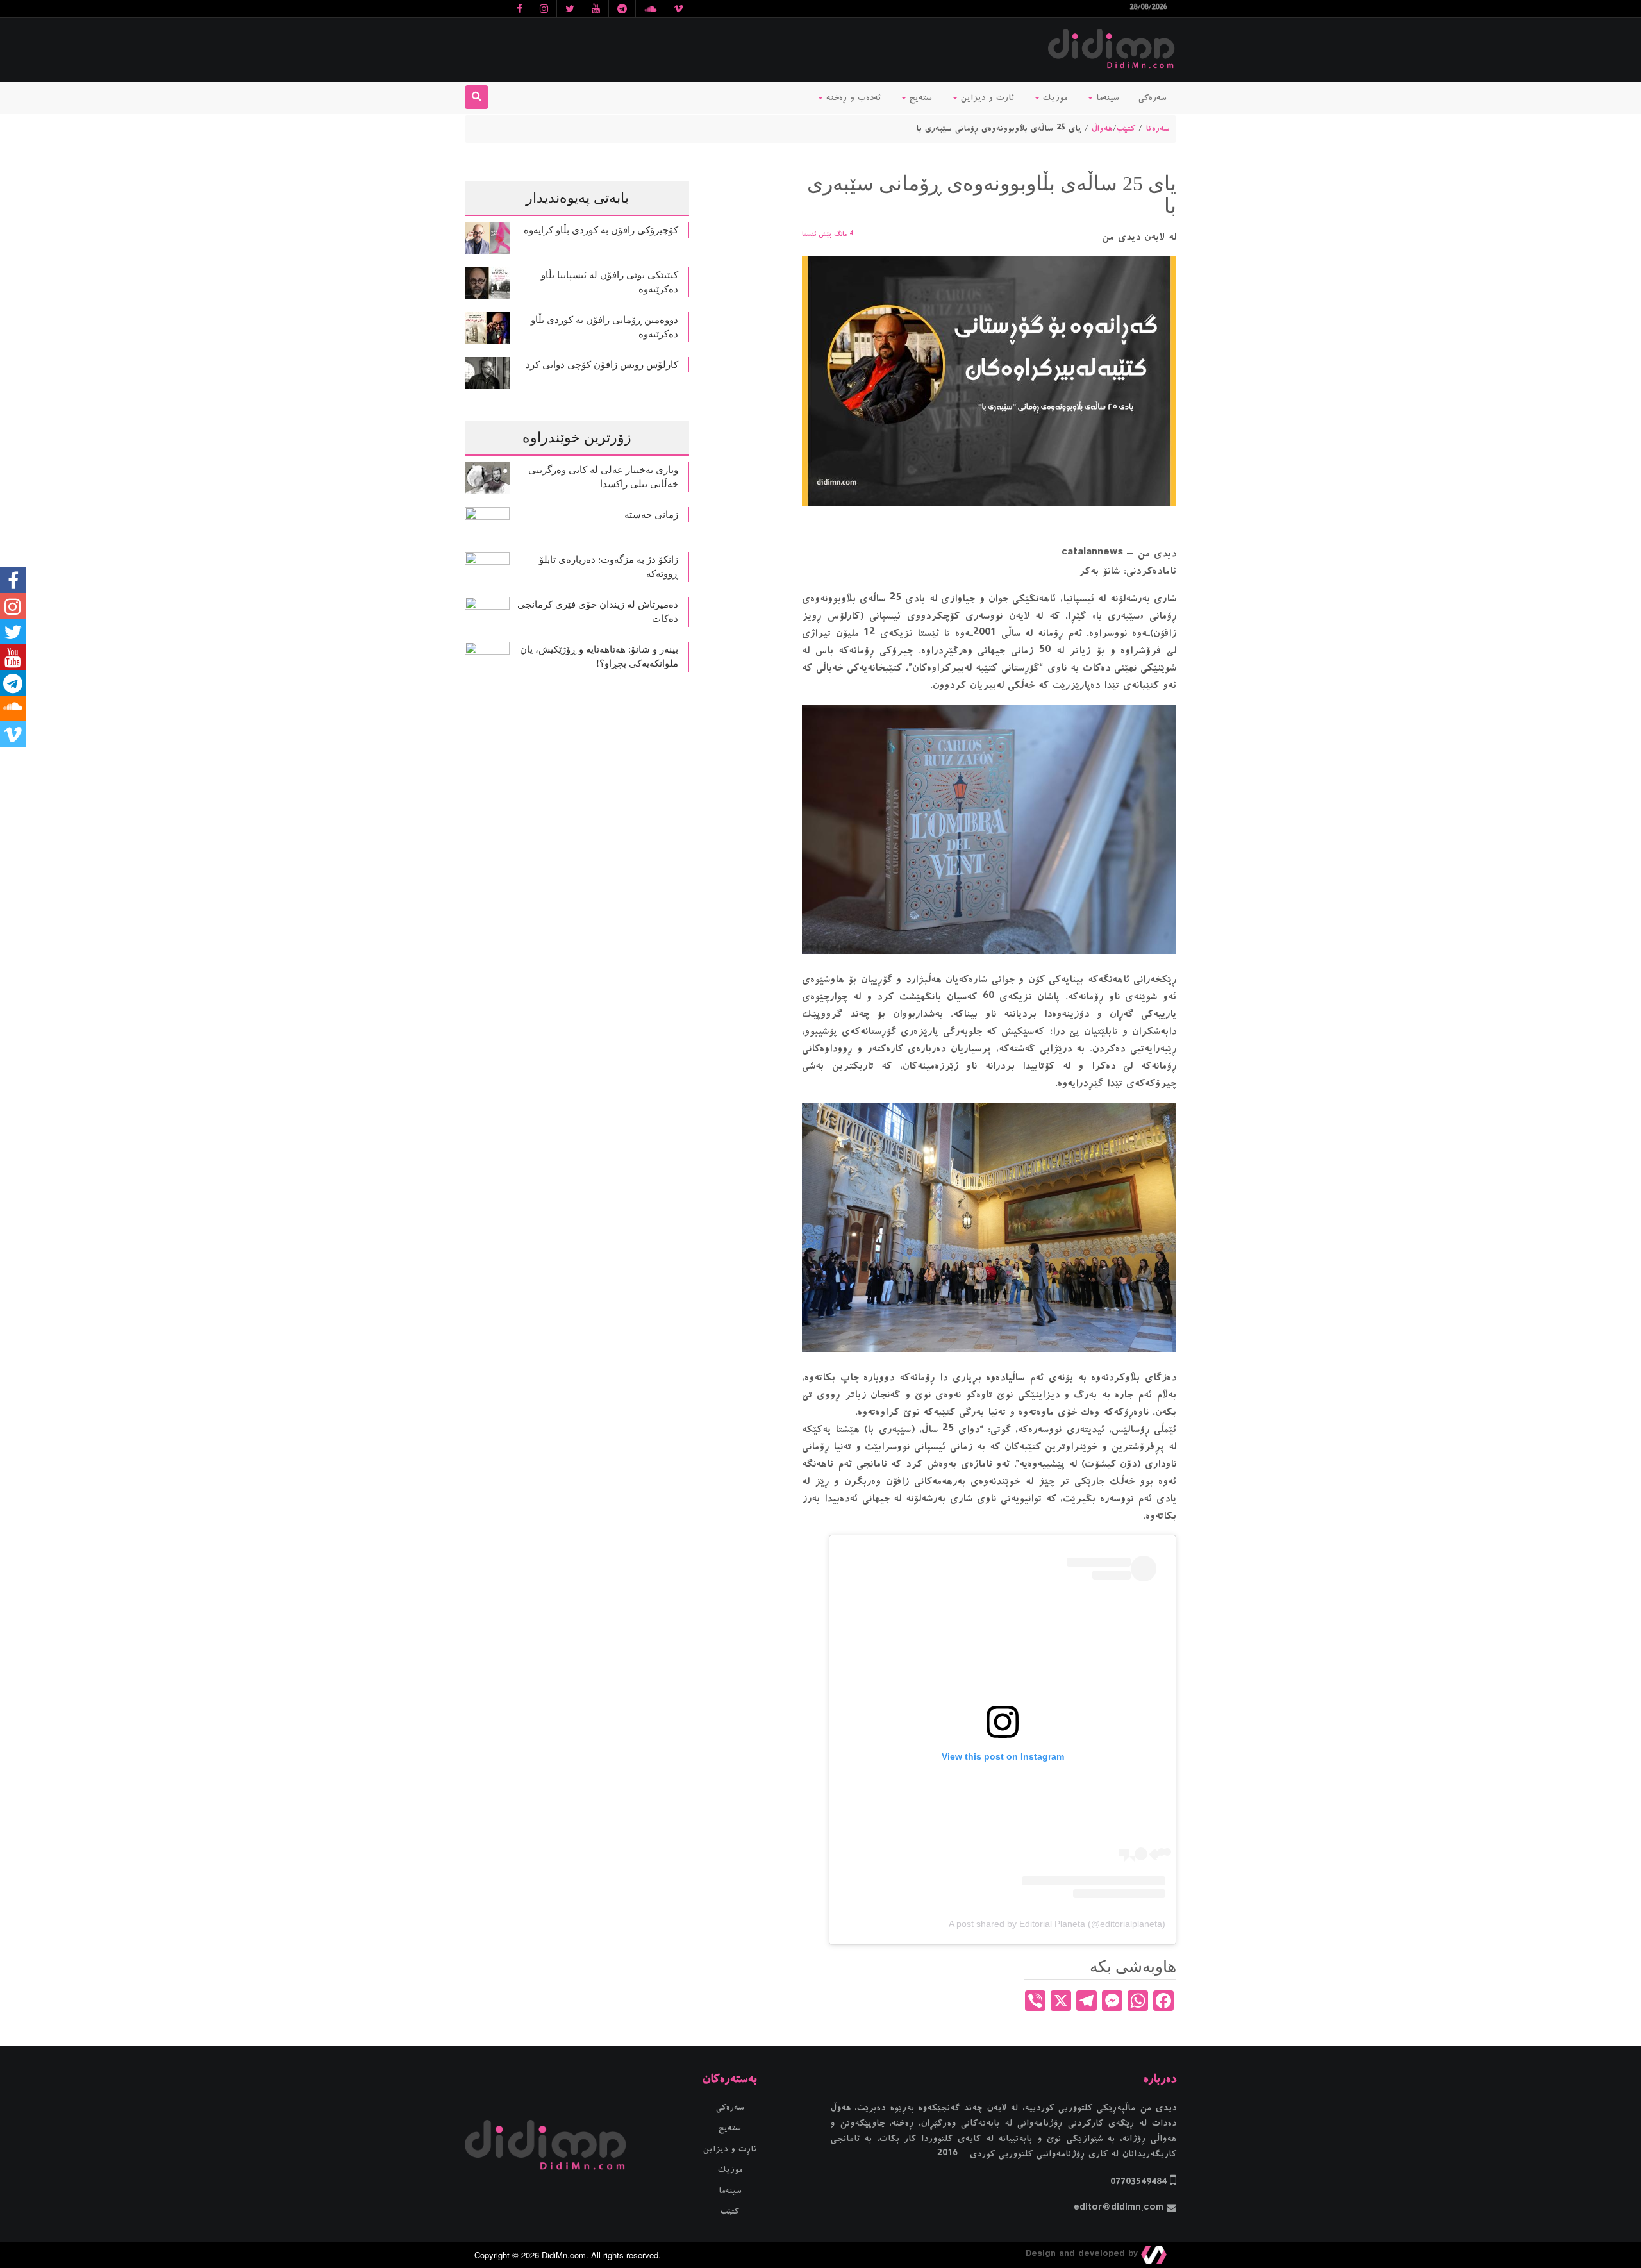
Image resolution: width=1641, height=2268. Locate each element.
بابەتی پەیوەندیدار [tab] (577, 198)
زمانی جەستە (651, 515)
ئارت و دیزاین (986, 98)
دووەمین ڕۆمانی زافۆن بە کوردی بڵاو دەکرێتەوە (604, 327)
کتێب (1126, 129)
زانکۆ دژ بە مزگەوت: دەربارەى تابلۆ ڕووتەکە (609, 567)
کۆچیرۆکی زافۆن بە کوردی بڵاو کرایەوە (601, 230)
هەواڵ (1102, 129)
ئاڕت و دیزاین (730, 2149)
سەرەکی (1153, 98)
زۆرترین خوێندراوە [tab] (577, 438)
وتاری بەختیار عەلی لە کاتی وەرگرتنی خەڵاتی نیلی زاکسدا (603, 477)
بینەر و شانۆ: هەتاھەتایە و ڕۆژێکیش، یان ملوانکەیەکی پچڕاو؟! (599, 657)
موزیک (1054, 98)
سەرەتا (1158, 129)
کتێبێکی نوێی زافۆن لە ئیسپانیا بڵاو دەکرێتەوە (610, 282)
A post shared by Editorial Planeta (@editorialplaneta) (1057, 1924)
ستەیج (919, 98)
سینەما (1106, 98)
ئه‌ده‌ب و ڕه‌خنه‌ (852, 98)
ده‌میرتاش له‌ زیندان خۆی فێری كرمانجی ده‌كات (598, 612)
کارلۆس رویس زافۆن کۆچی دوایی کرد (602, 365)
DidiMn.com (564, 2255)
